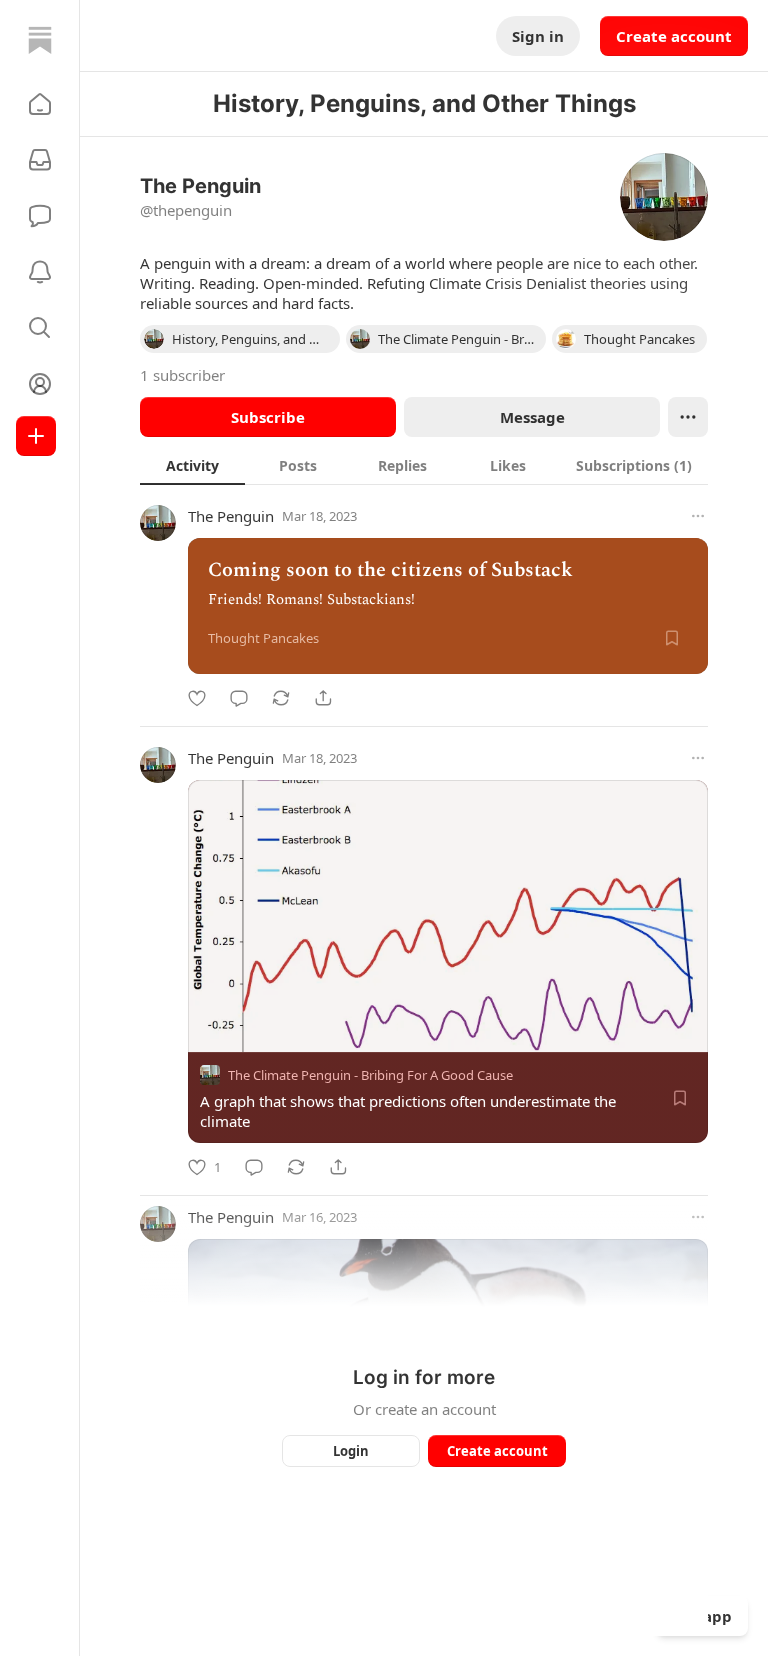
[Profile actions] (688, 417)
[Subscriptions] (40, 160)
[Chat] (40, 216)
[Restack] (281, 698)
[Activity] (40, 272)
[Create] (36, 436)
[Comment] (239, 698)
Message (532, 417)
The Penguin (231, 516)
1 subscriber (182, 375)
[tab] (192, 465)
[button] (40, 104)
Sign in (538, 36)
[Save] (672, 638)
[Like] (197, 698)
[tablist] (424, 465)
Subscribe (268, 417)
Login (351, 1451)
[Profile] (40, 384)
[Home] (40, 40)
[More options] (698, 516)
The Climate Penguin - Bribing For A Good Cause (370, 1075)
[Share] (323, 698)
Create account (674, 36)
